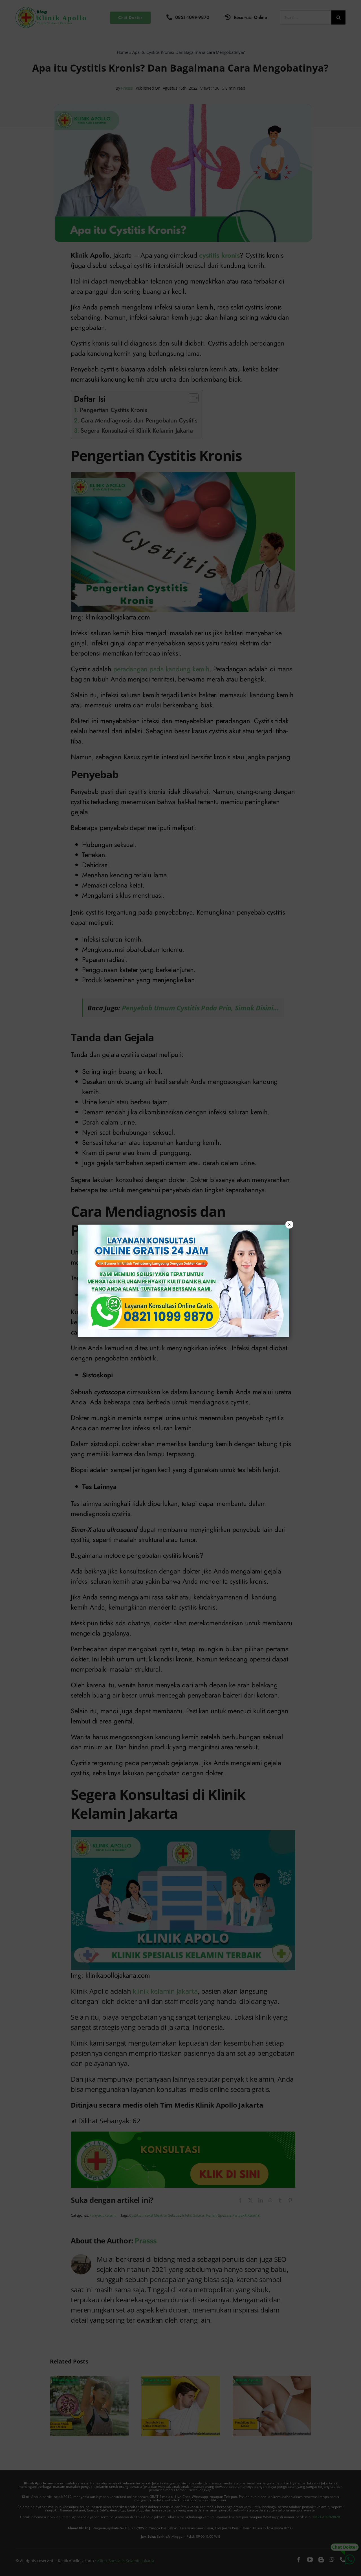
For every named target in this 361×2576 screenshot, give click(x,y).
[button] (180, 1288)
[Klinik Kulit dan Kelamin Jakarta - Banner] (184, 1281)
